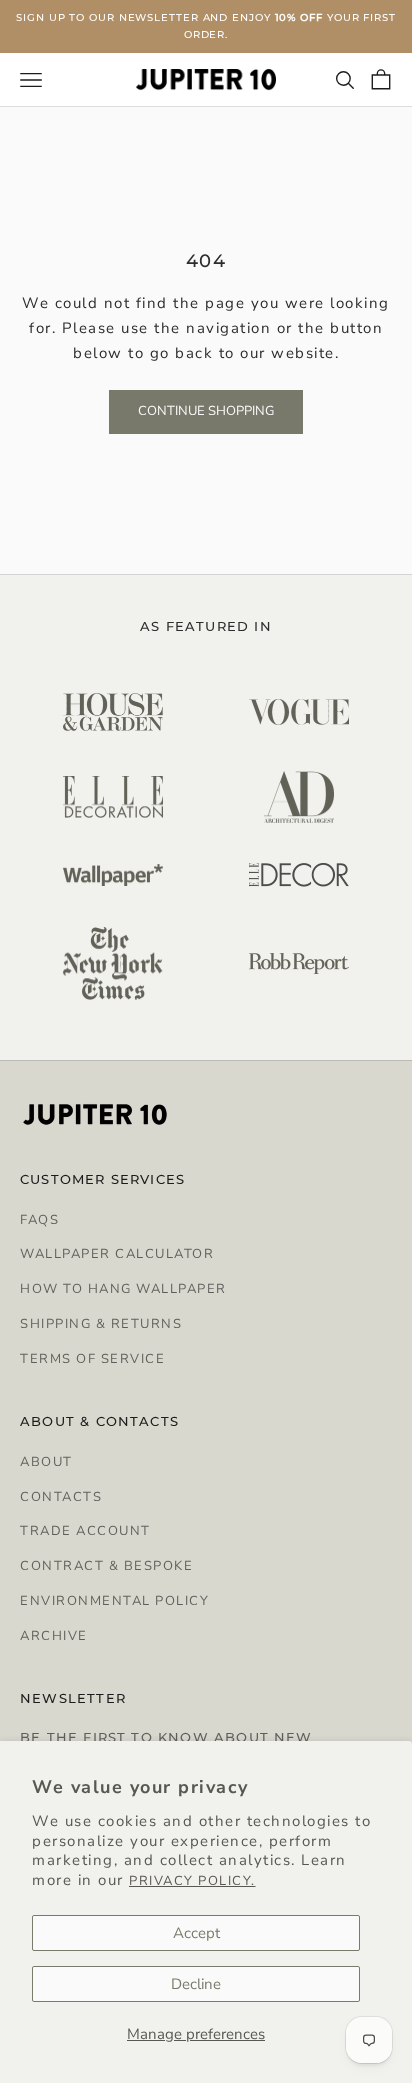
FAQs (39, 1220)
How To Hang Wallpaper (123, 1289)
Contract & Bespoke (106, 1566)
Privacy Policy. (192, 1881)
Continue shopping (206, 411)
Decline (196, 1984)
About (46, 1462)
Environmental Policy (114, 1601)
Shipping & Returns (101, 1324)
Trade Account (85, 1531)
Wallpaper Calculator (117, 1254)
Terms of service (92, 1359)
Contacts (61, 1497)
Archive (54, 1636)
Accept (196, 1933)
